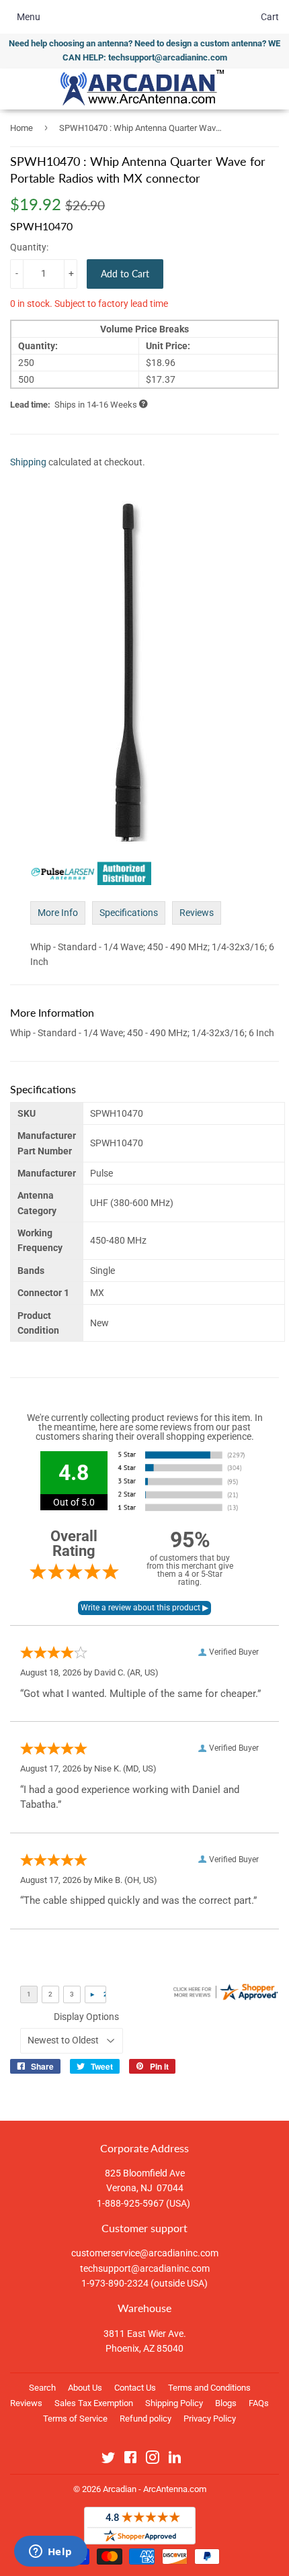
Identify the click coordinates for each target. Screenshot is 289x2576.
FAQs (259, 2403)
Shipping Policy (174, 2403)
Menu (29, 17)
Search (42, 2388)
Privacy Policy (210, 2419)
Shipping (28, 462)
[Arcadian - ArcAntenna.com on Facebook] (130, 2460)
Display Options (86, 2017)
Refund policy (146, 2419)
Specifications (129, 913)
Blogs (226, 2403)
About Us (85, 2388)
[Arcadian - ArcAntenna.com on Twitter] (108, 2460)
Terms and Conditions (209, 2388)
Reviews (197, 913)
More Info (58, 913)
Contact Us (135, 2388)
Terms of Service (75, 2419)
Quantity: (29, 247)
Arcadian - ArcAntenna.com (155, 2489)
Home (22, 128)
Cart (270, 17)
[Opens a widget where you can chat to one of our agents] (50, 2552)
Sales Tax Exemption (94, 2403)
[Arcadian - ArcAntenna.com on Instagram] (153, 2460)
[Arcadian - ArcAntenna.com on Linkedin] (175, 2460)
